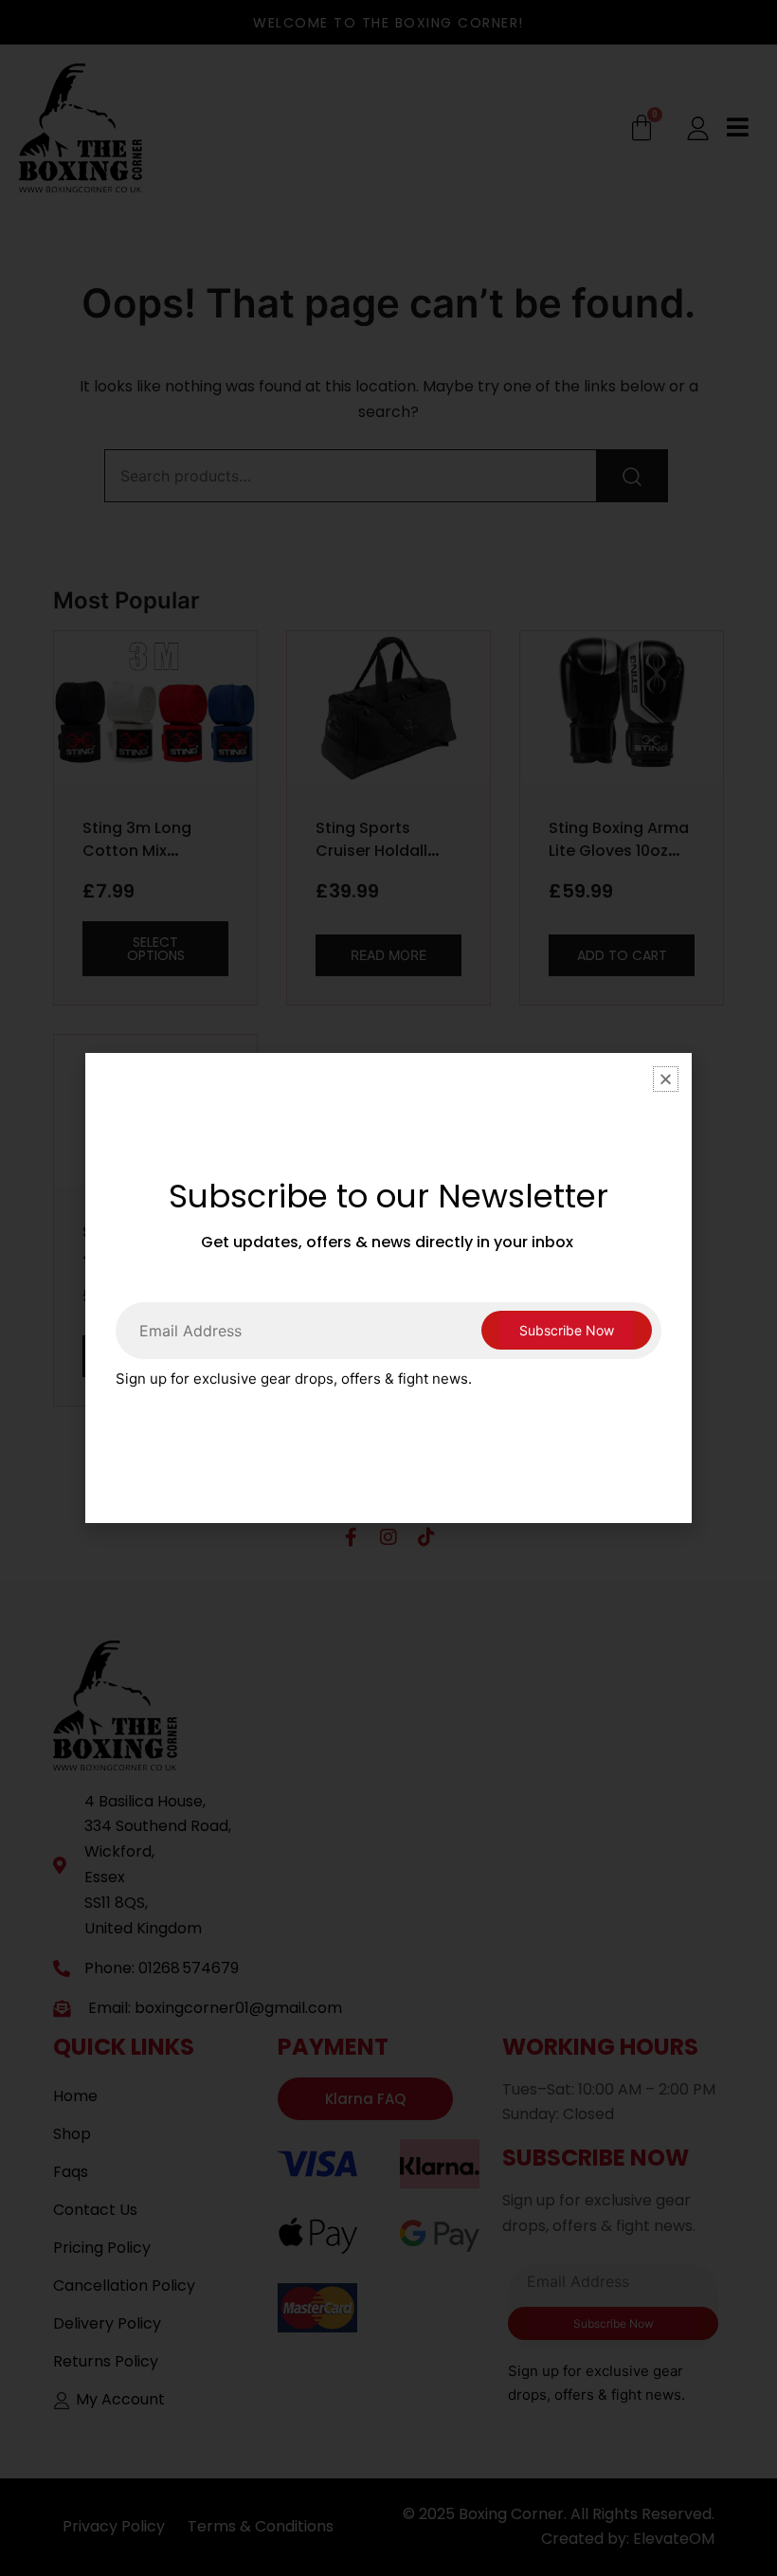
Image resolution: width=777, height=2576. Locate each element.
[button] (666, 1079)
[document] (388, 1288)
